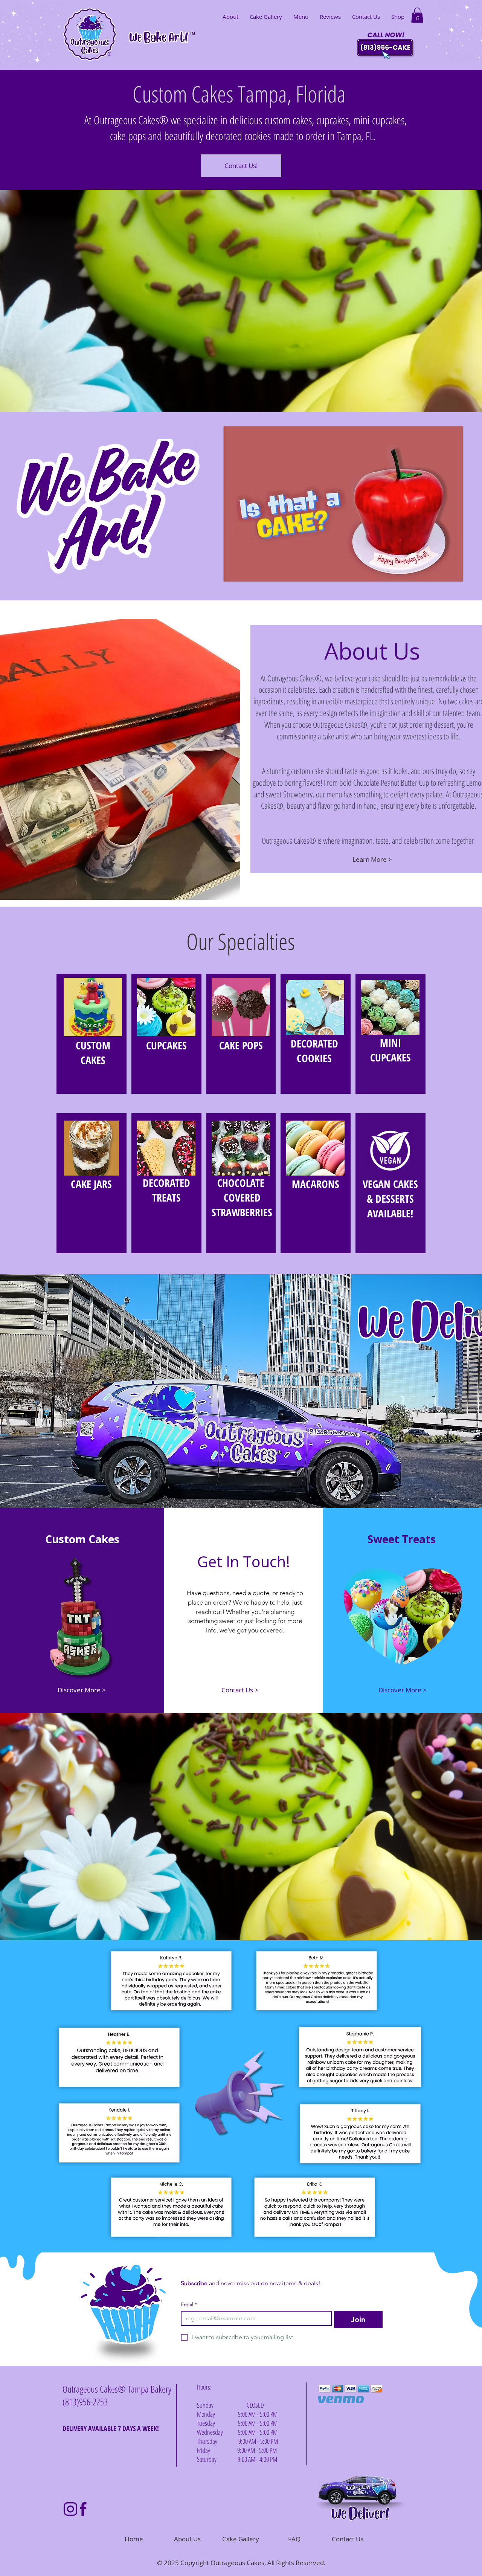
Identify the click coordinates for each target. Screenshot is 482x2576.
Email (189, 2305)
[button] (417, 15)
